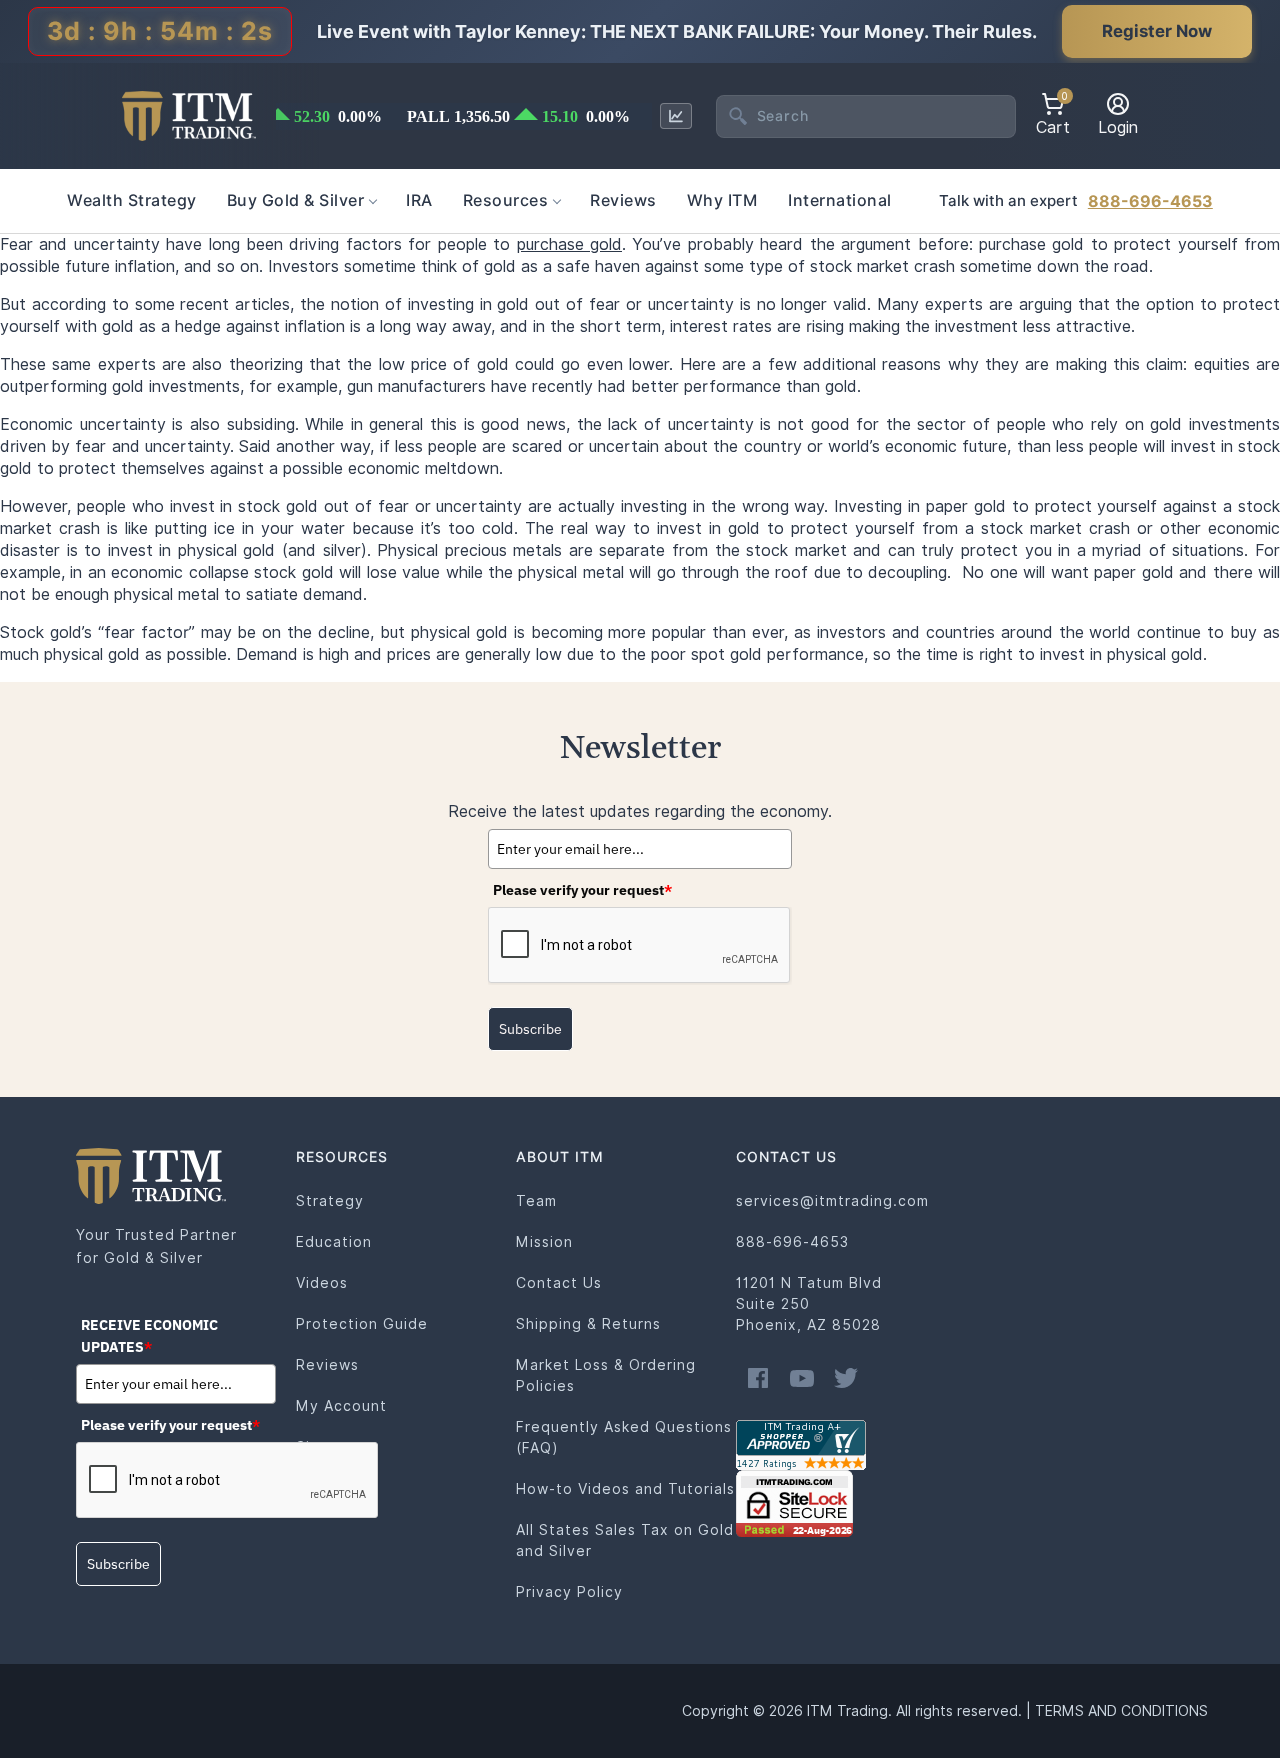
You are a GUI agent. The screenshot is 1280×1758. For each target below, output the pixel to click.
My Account (341, 1406)
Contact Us (559, 1283)
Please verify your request (582, 890)
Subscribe (530, 1029)
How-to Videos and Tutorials (625, 1489)
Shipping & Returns (588, 1324)
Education (334, 1242)
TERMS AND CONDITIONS (1121, 1711)
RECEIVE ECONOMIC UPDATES (149, 1336)
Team (536, 1201)
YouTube (802, 1378)
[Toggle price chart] (676, 116)
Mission (544, 1242)
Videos (322, 1283)
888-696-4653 (1150, 201)
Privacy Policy (569, 1592)
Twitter (846, 1378)
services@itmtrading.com (832, 1201)
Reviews (327, 1365)
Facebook (758, 1378)
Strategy (330, 1201)
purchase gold (569, 244)
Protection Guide (362, 1324)
